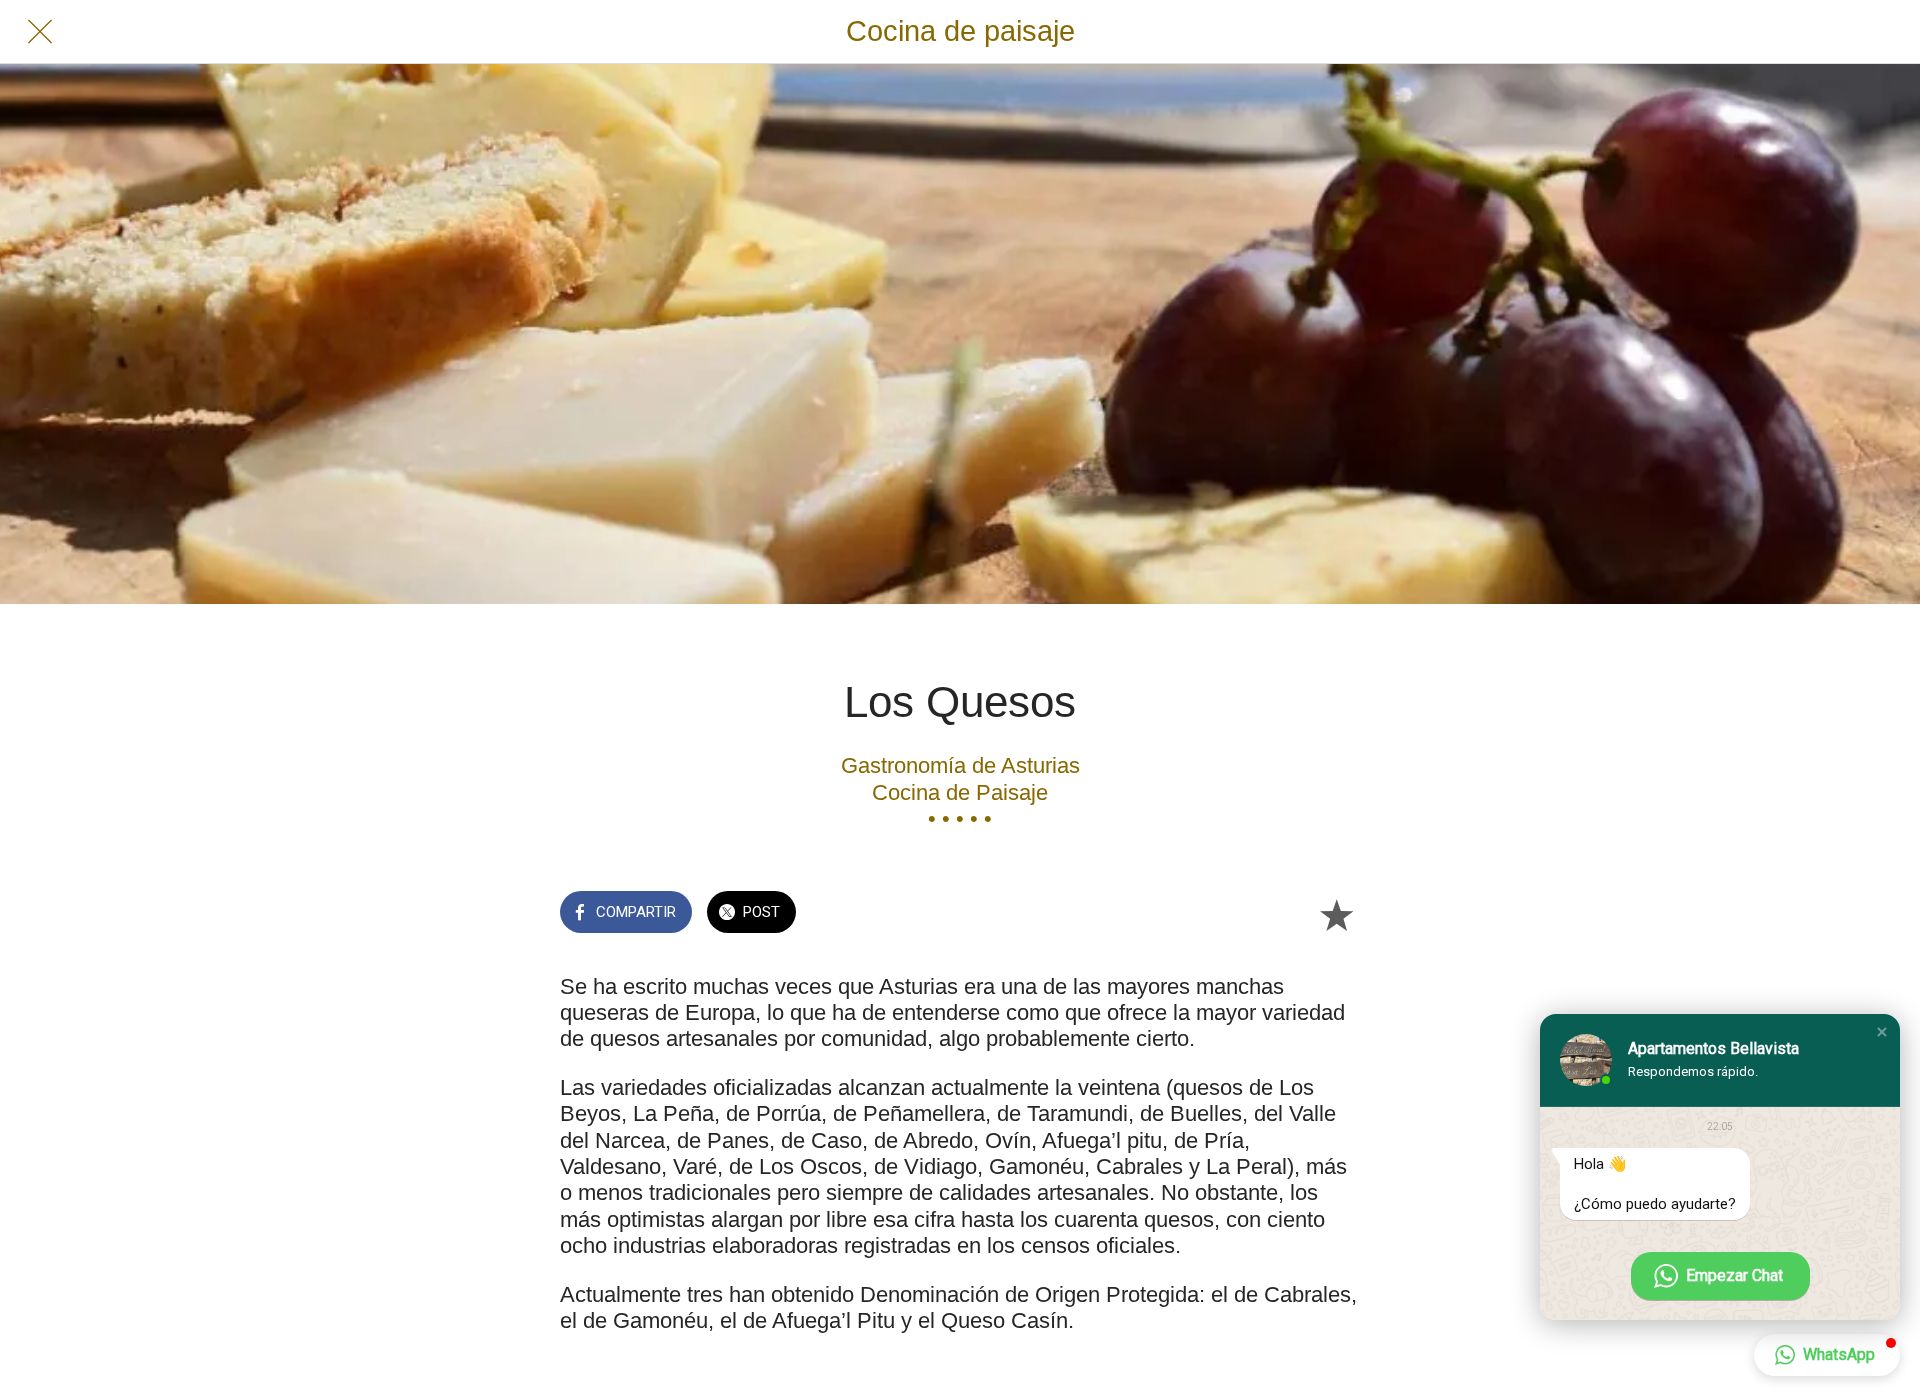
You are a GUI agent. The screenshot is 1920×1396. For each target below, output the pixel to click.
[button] (1882, 1032)
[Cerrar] (40, 32)
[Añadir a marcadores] (1336, 914)
